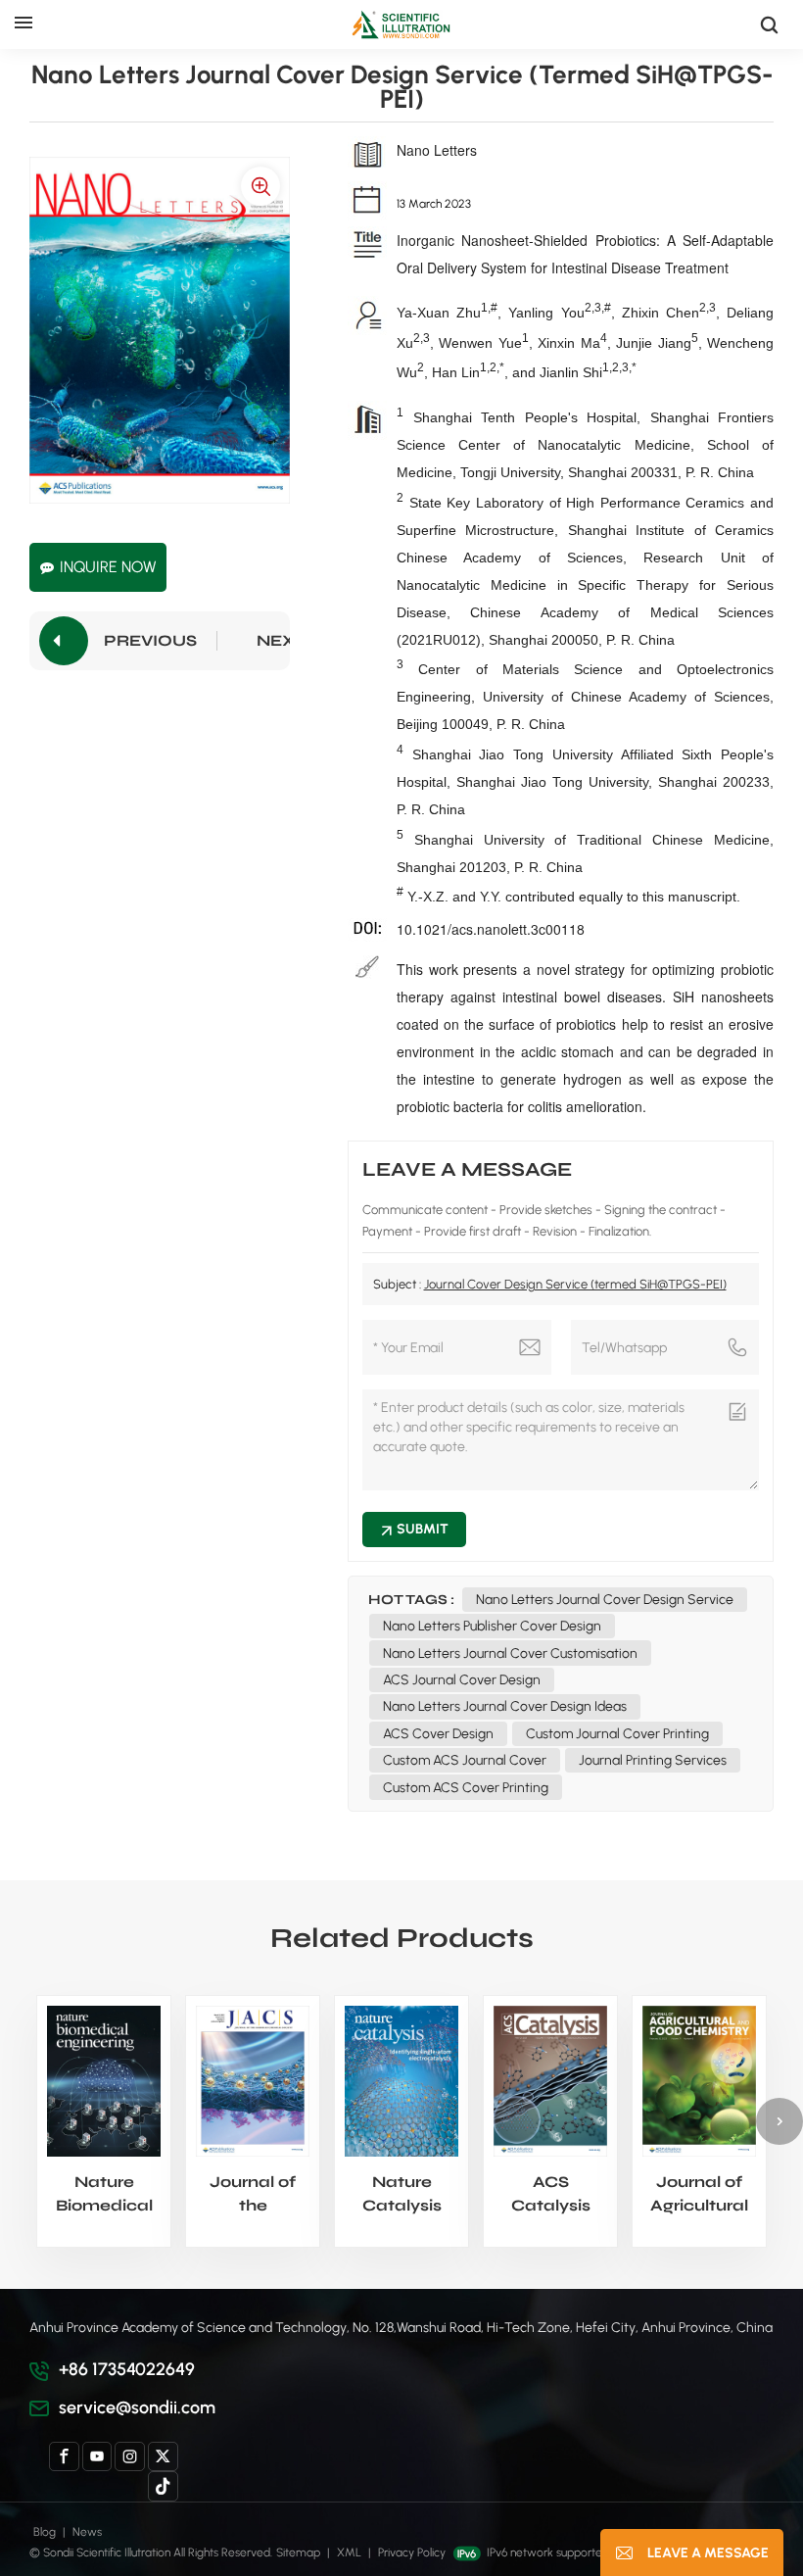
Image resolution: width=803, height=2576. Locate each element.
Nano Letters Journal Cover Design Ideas (505, 1706)
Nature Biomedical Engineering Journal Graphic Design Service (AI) (104, 2195)
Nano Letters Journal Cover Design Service (605, 1600)
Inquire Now (108, 567)
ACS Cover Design (438, 1734)
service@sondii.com (137, 2407)
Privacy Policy (412, 2552)
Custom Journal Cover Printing (617, 1734)
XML (349, 2552)
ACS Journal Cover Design (462, 1680)
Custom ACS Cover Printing (466, 1788)
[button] (779, 2121)
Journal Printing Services (653, 1760)
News (87, 2532)
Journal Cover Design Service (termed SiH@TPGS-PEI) (575, 1284)
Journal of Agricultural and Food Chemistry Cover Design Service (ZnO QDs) (699, 2195)
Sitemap (298, 2552)
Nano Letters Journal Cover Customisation (510, 1653)
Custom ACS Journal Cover (465, 1760)
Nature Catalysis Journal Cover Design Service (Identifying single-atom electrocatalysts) (401, 2195)
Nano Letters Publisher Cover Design (492, 1626)
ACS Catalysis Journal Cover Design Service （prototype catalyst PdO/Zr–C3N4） (550, 2195)
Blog (45, 2532)
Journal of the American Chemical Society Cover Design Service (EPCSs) (253, 2195)
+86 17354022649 (127, 2369)
